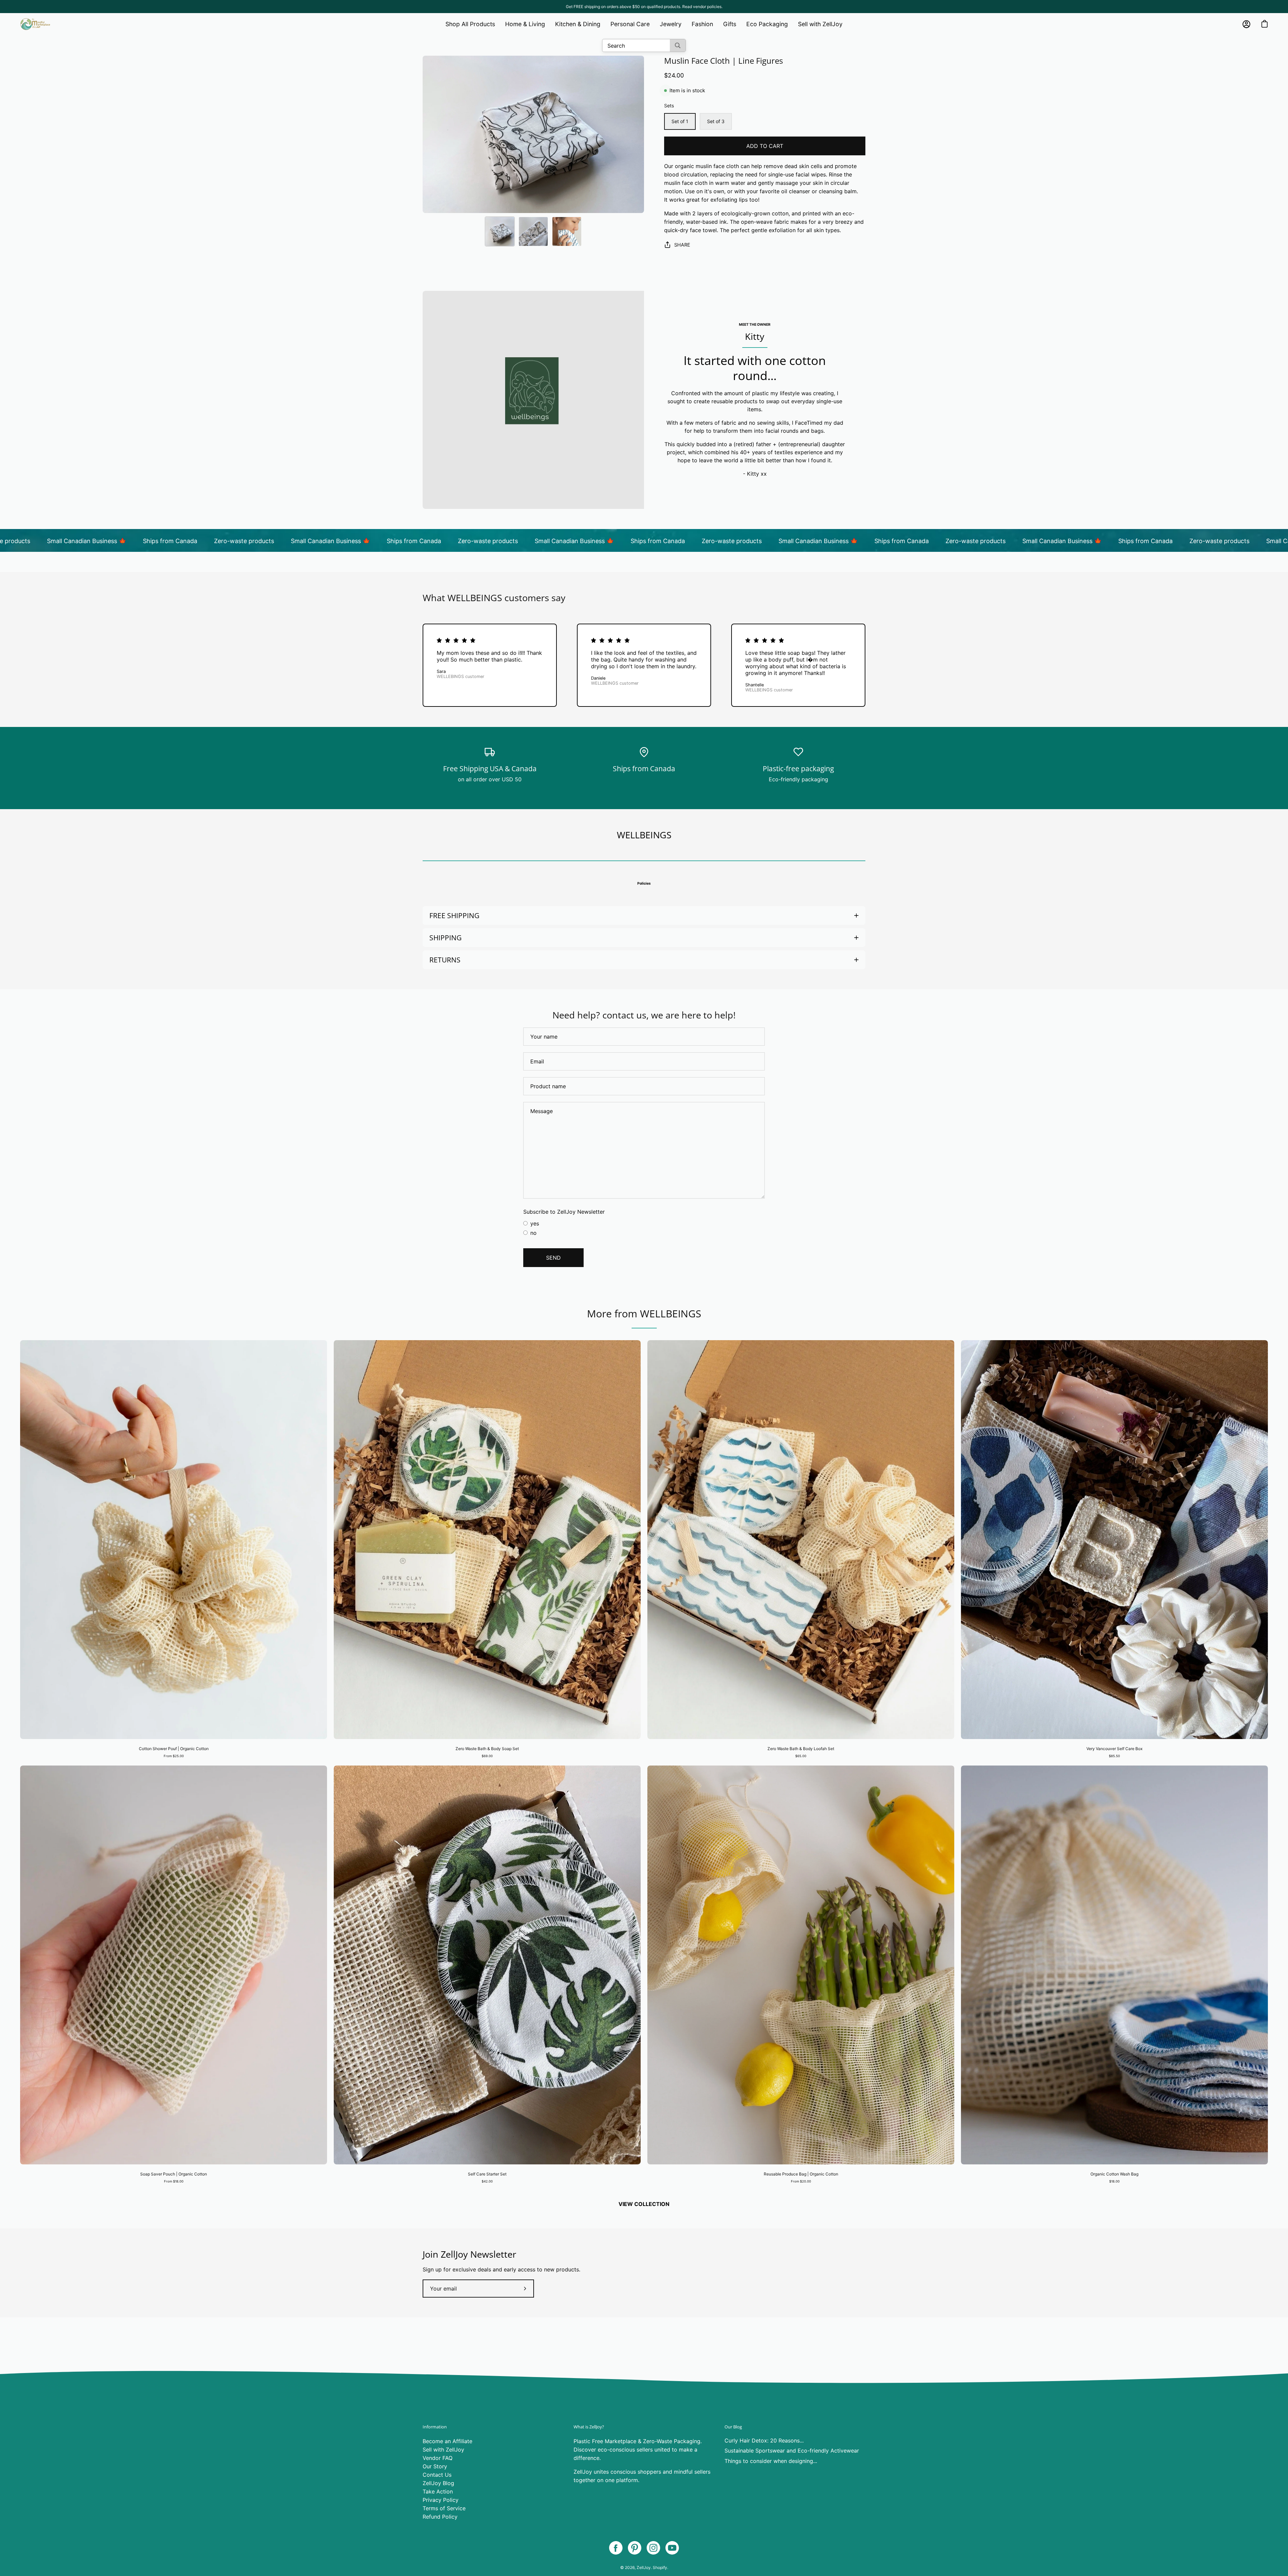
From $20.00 (801, 2181)
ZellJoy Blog (438, 2483)
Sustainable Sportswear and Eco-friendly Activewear (792, 2451)
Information (435, 2427)
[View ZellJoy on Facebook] (616, 2548)
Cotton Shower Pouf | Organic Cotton (174, 1749)
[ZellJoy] (35, 24)
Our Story (435, 2466)
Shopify (660, 2567)
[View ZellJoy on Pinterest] (635, 2548)
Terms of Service (444, 2508)
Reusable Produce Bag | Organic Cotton (801, 2174)
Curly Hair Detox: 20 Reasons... (764, 2440)
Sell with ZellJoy (443, 2450)
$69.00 (487, 1756)
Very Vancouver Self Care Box (1114, 1749)
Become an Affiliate (447, 2441)
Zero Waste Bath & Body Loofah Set (801, 1749)
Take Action (438, 2491)
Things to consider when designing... (771, 2461)
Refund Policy (440, 2517)
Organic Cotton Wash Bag (1114, 2174)
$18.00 (1114, 2181)
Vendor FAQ (438, 2458)
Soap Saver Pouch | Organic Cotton (174, 2174)
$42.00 (487, 2181)
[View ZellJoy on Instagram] (653, 2548)
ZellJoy (644, 2567)
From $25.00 (174, 1756)
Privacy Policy (441, 2500)
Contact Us (437, 2475)
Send (553, 1258)
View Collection (644, 2204)
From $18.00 (174, 2181)
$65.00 (801, 1756)
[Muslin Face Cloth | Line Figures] (500, 231)
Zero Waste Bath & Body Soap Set (487, 1749)
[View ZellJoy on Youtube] (672, 2548)
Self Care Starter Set (487, 2174)
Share (682, 245)
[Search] (678, 45)
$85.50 (1114, 1756)
